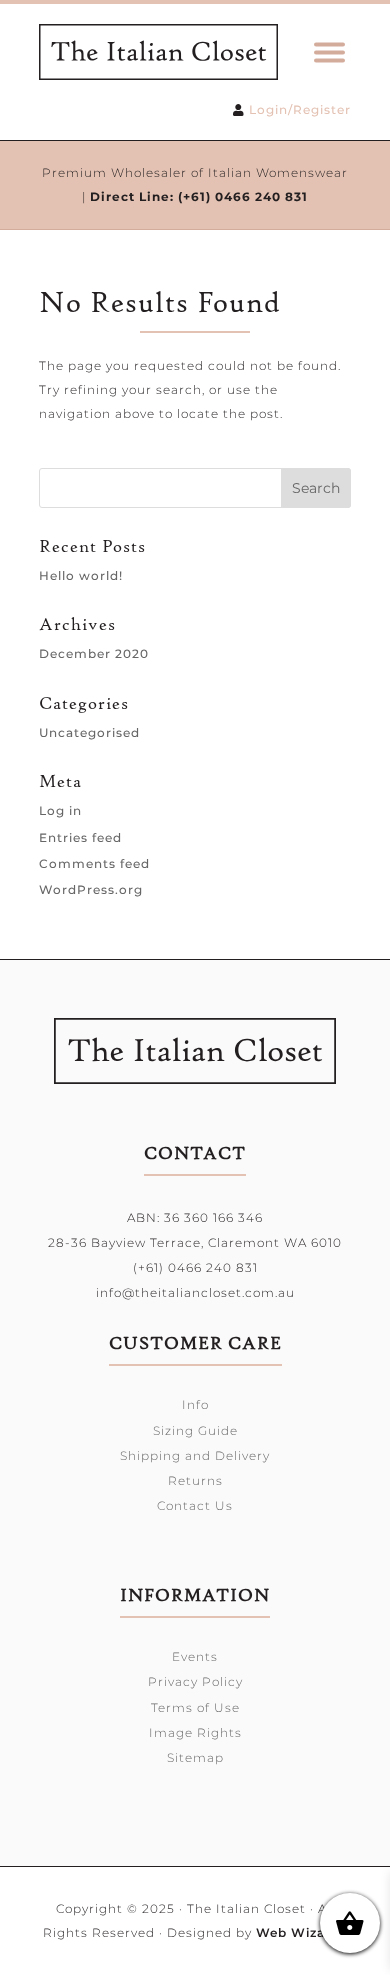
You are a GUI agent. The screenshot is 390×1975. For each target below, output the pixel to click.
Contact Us (195, 1505)
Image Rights (195, 1732)
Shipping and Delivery (195, 1455)
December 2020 (94, 653)
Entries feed (80, 837)
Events (195, 1656)
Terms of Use (195, 1707)
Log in (60, 810)
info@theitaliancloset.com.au (195, 1292)
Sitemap (195, 1757)
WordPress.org (91, 889)
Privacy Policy (195, 1681)
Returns (195, 1480)
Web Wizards (301, 1932)
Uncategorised (89, 732)
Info (195, 1404)
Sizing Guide (195, 1430)
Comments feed (94, 863)
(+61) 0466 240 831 (243, 196)
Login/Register (300, 109)
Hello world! (81, 575)
